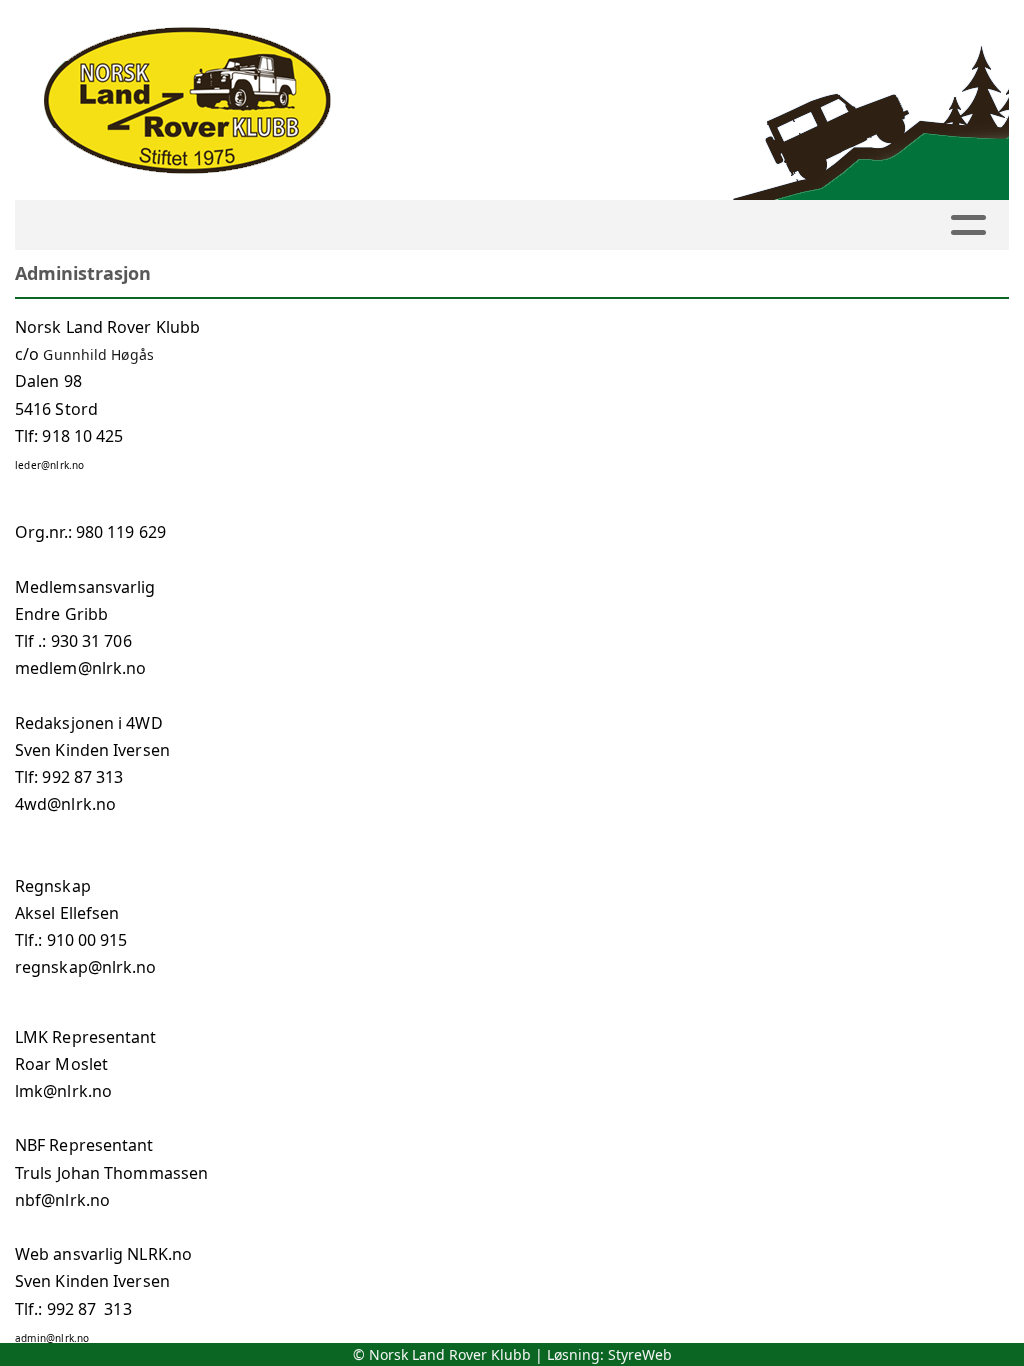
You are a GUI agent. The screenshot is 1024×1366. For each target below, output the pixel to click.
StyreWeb (640, 1354)
